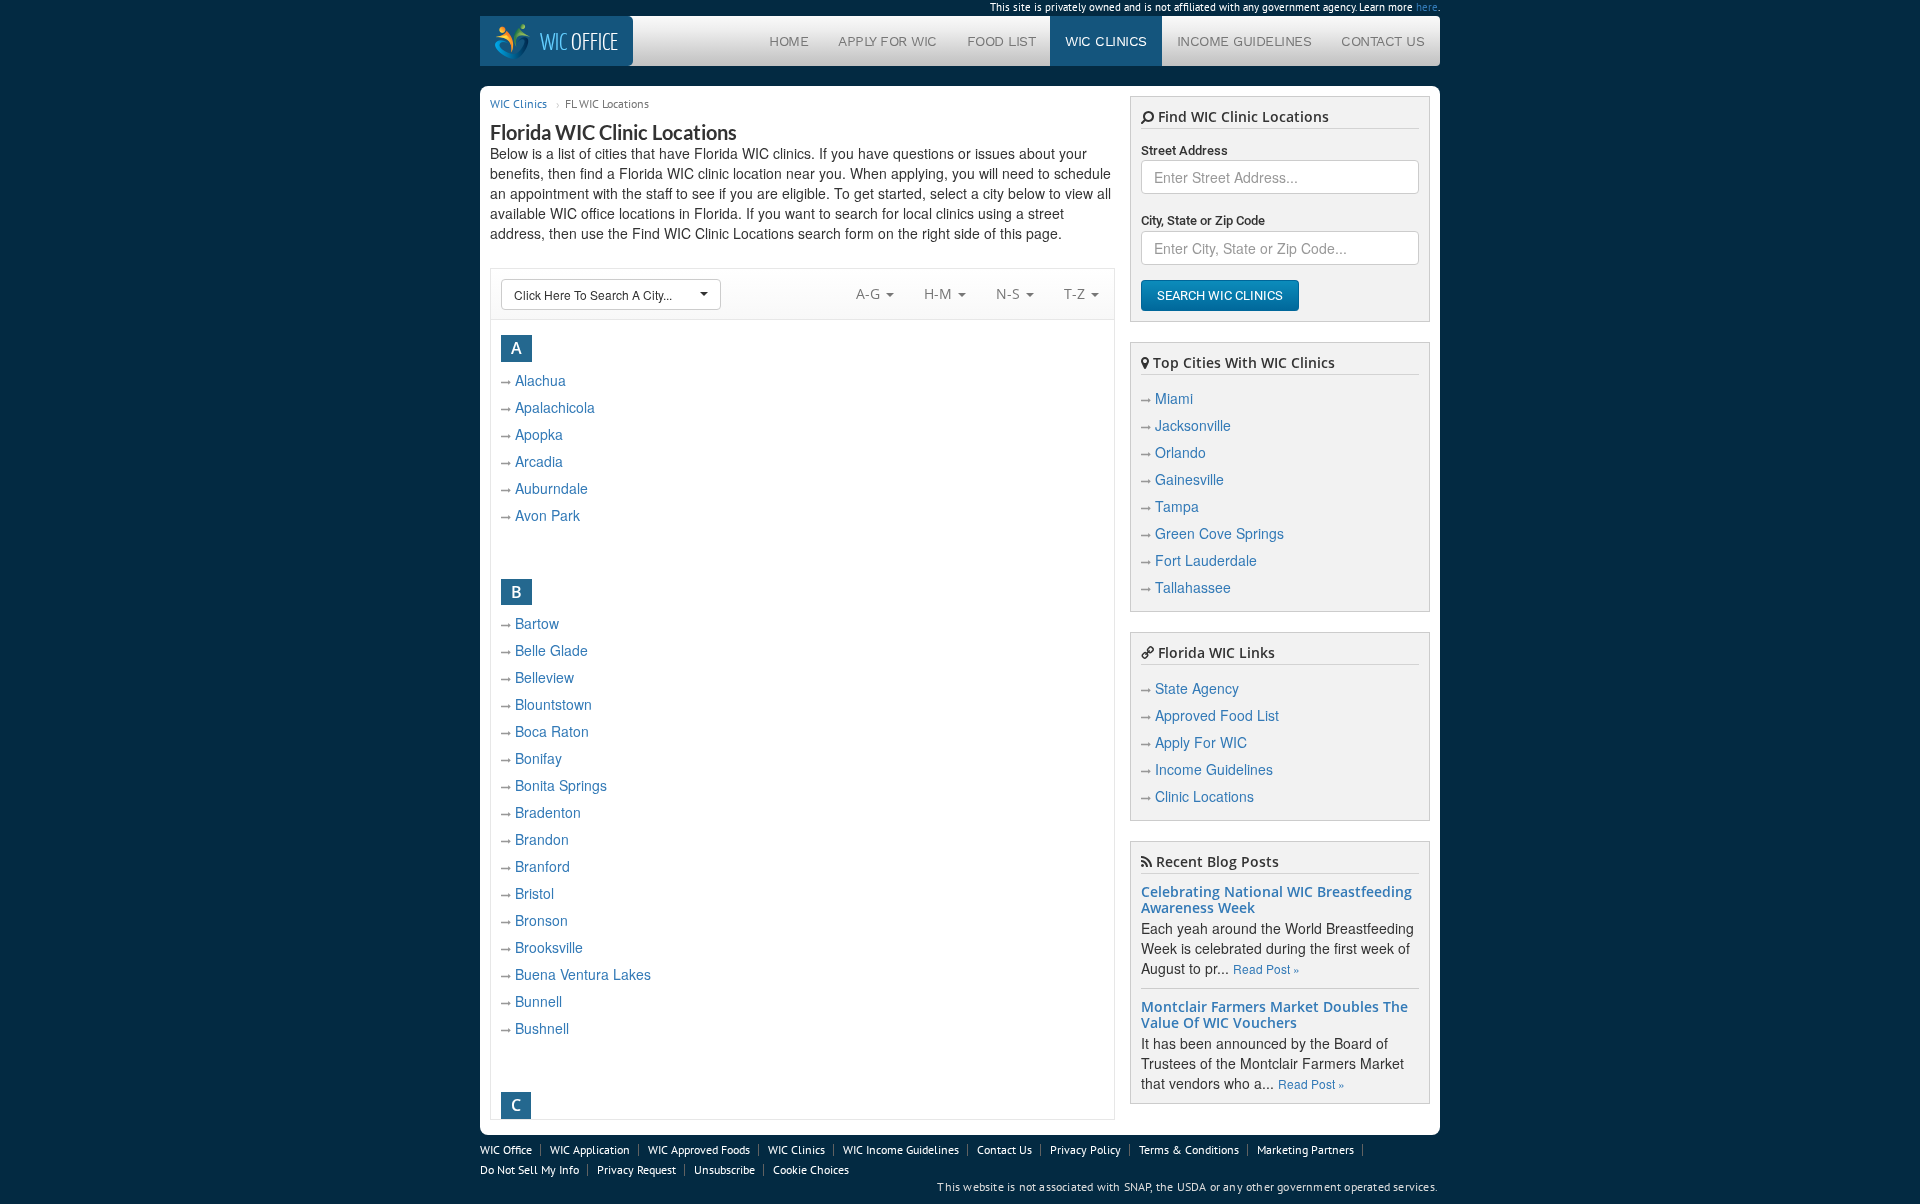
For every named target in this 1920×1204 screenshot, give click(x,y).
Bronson (541, 920)
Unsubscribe (724, 1169)
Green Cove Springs (1219, 533)
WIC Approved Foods (699, 1149)
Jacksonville (1193, 425)
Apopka (539, 434)
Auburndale (551, 488)
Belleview (544, 677)
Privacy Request (636, 1169)
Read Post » (1266, 968)
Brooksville (549, 947)
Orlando (1180, 452)
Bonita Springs (561, 785)
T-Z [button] (1076, 293)
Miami (1174, 398)
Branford (542, 866)
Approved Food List (1217, 715)
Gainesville (1189, 479)
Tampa (1177, 506)
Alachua (540, 380)
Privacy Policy (1085, 1149)
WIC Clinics (1106, 41)
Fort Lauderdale (1206, 560)
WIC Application (590, 1149)
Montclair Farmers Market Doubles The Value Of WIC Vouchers (1274, 1015)
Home (788, 41)
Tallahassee (1193, 587)
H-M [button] (940, 293)
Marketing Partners (1305, 1149)
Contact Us (1382, 41)
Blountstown (553, 704)
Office (579, 41)
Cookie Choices (811, 1169)
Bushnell (542, 1028)
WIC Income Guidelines (901, 1149)
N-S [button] (1010, 293)
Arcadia (539, 461)
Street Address (1184, 150)
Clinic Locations (1204, 796)
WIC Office (506, 1149)
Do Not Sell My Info (529, 1169)
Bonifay (538, 758)
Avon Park (547, 515)
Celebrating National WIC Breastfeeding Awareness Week (1276, 900)
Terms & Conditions (1189, 1149)
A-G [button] (870, 293)
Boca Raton (552, 731)
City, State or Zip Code (1203, 220)
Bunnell (538, 1001)
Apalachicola (555, 407)
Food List (1001, 41)
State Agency (1197, 688)
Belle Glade (551, 650)
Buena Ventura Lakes (583, 974)
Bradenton (548, 812)
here (1427, 7)
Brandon (542, 839)
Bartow (537, 623)
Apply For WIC (887, 41)
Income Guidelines (1244, 41)
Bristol (534, 893)
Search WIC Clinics (1220, 295)
